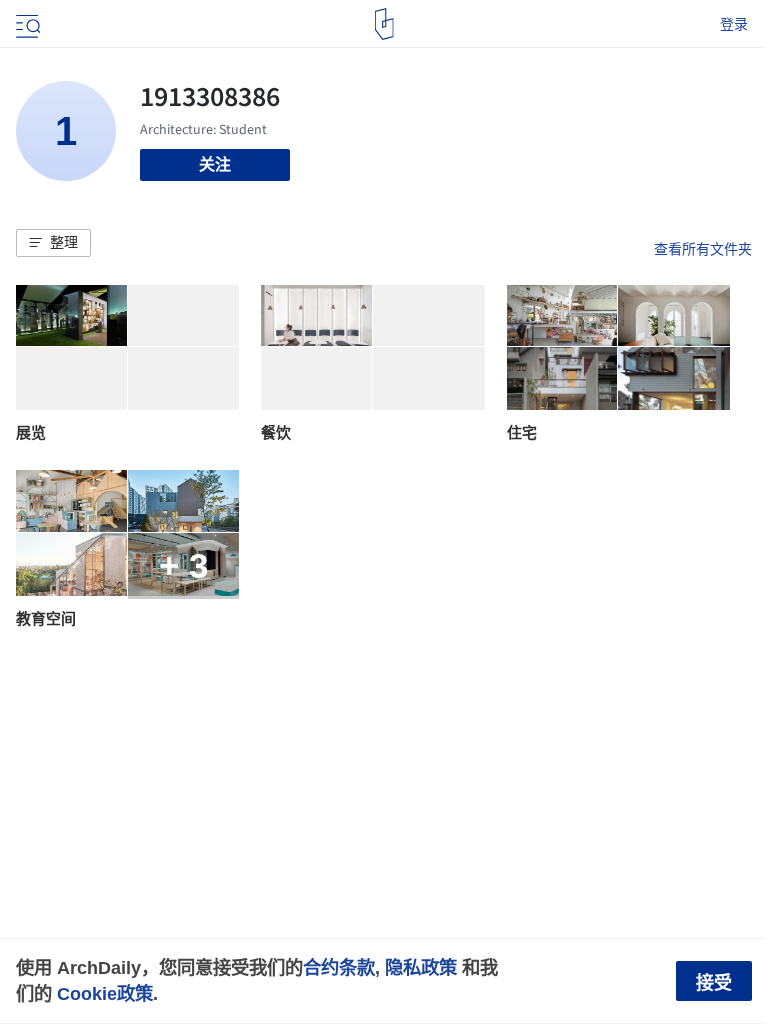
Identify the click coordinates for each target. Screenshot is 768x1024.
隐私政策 (421, 967)
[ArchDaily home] (384, 24)
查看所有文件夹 (703, 249)
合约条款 (339, 967)
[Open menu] (26, 24)
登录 (734, 24)
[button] (53, 243)
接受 (714, 983)
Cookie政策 (105, 993)
